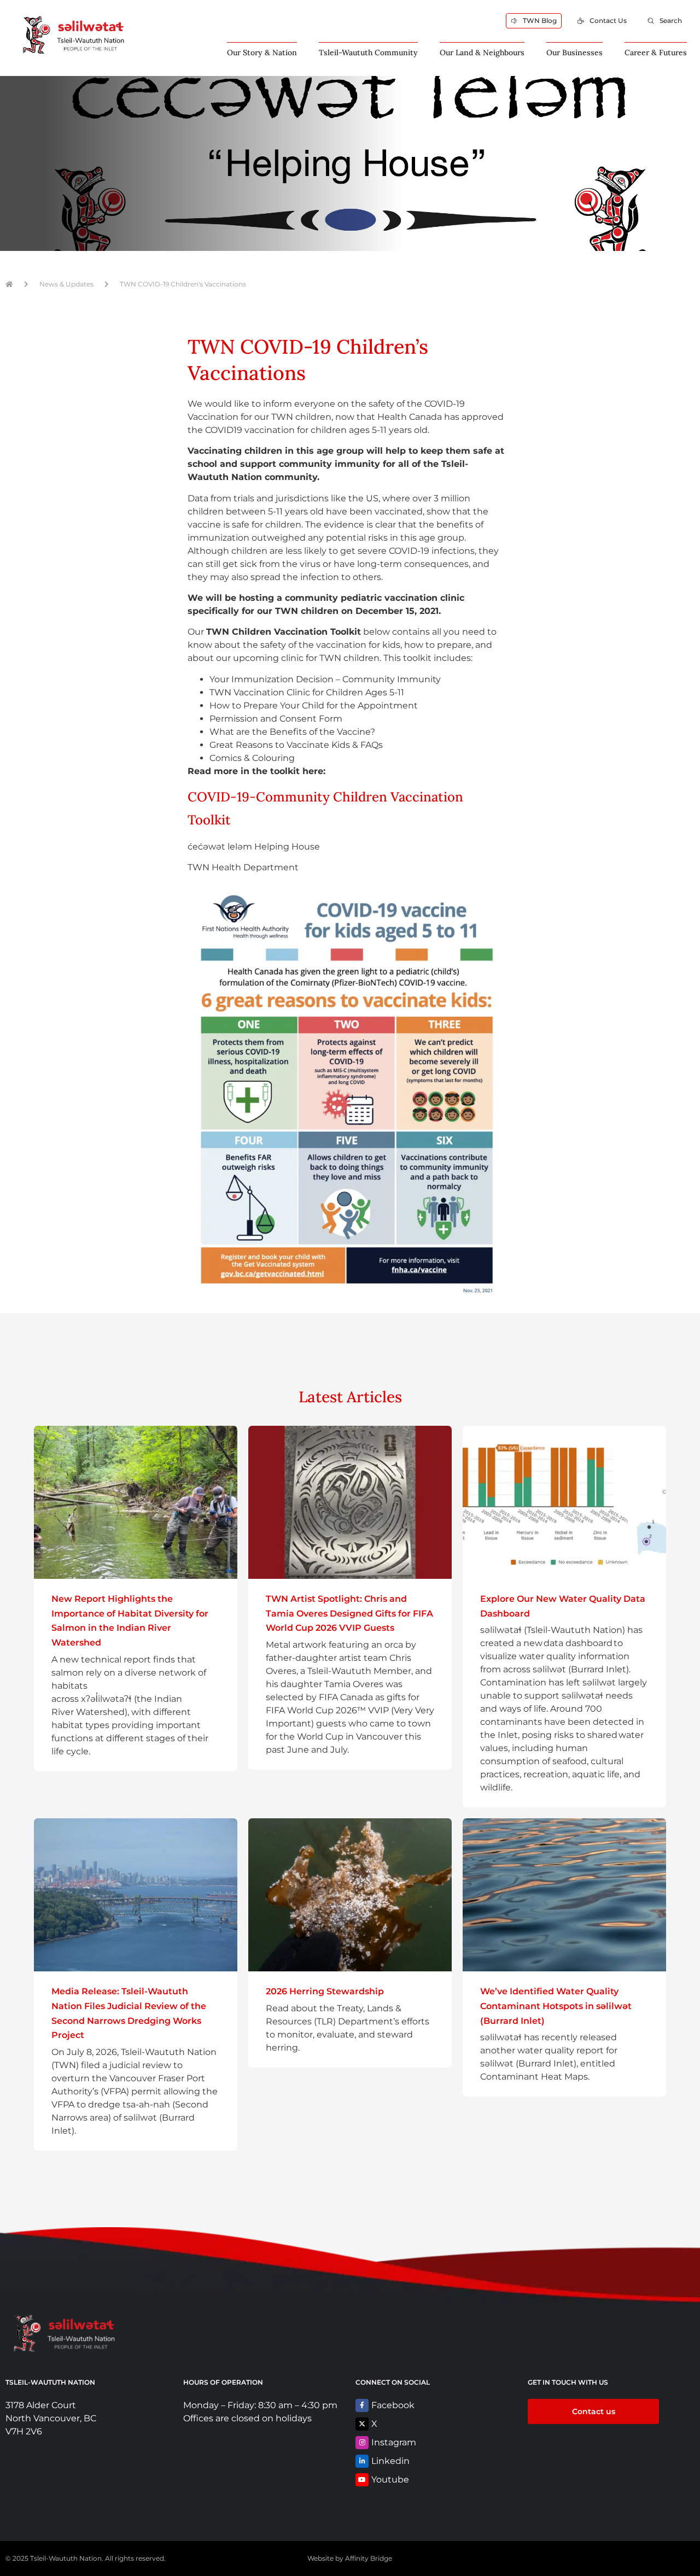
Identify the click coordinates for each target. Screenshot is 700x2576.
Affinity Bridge (369, 2558)
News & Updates (66, 284)
